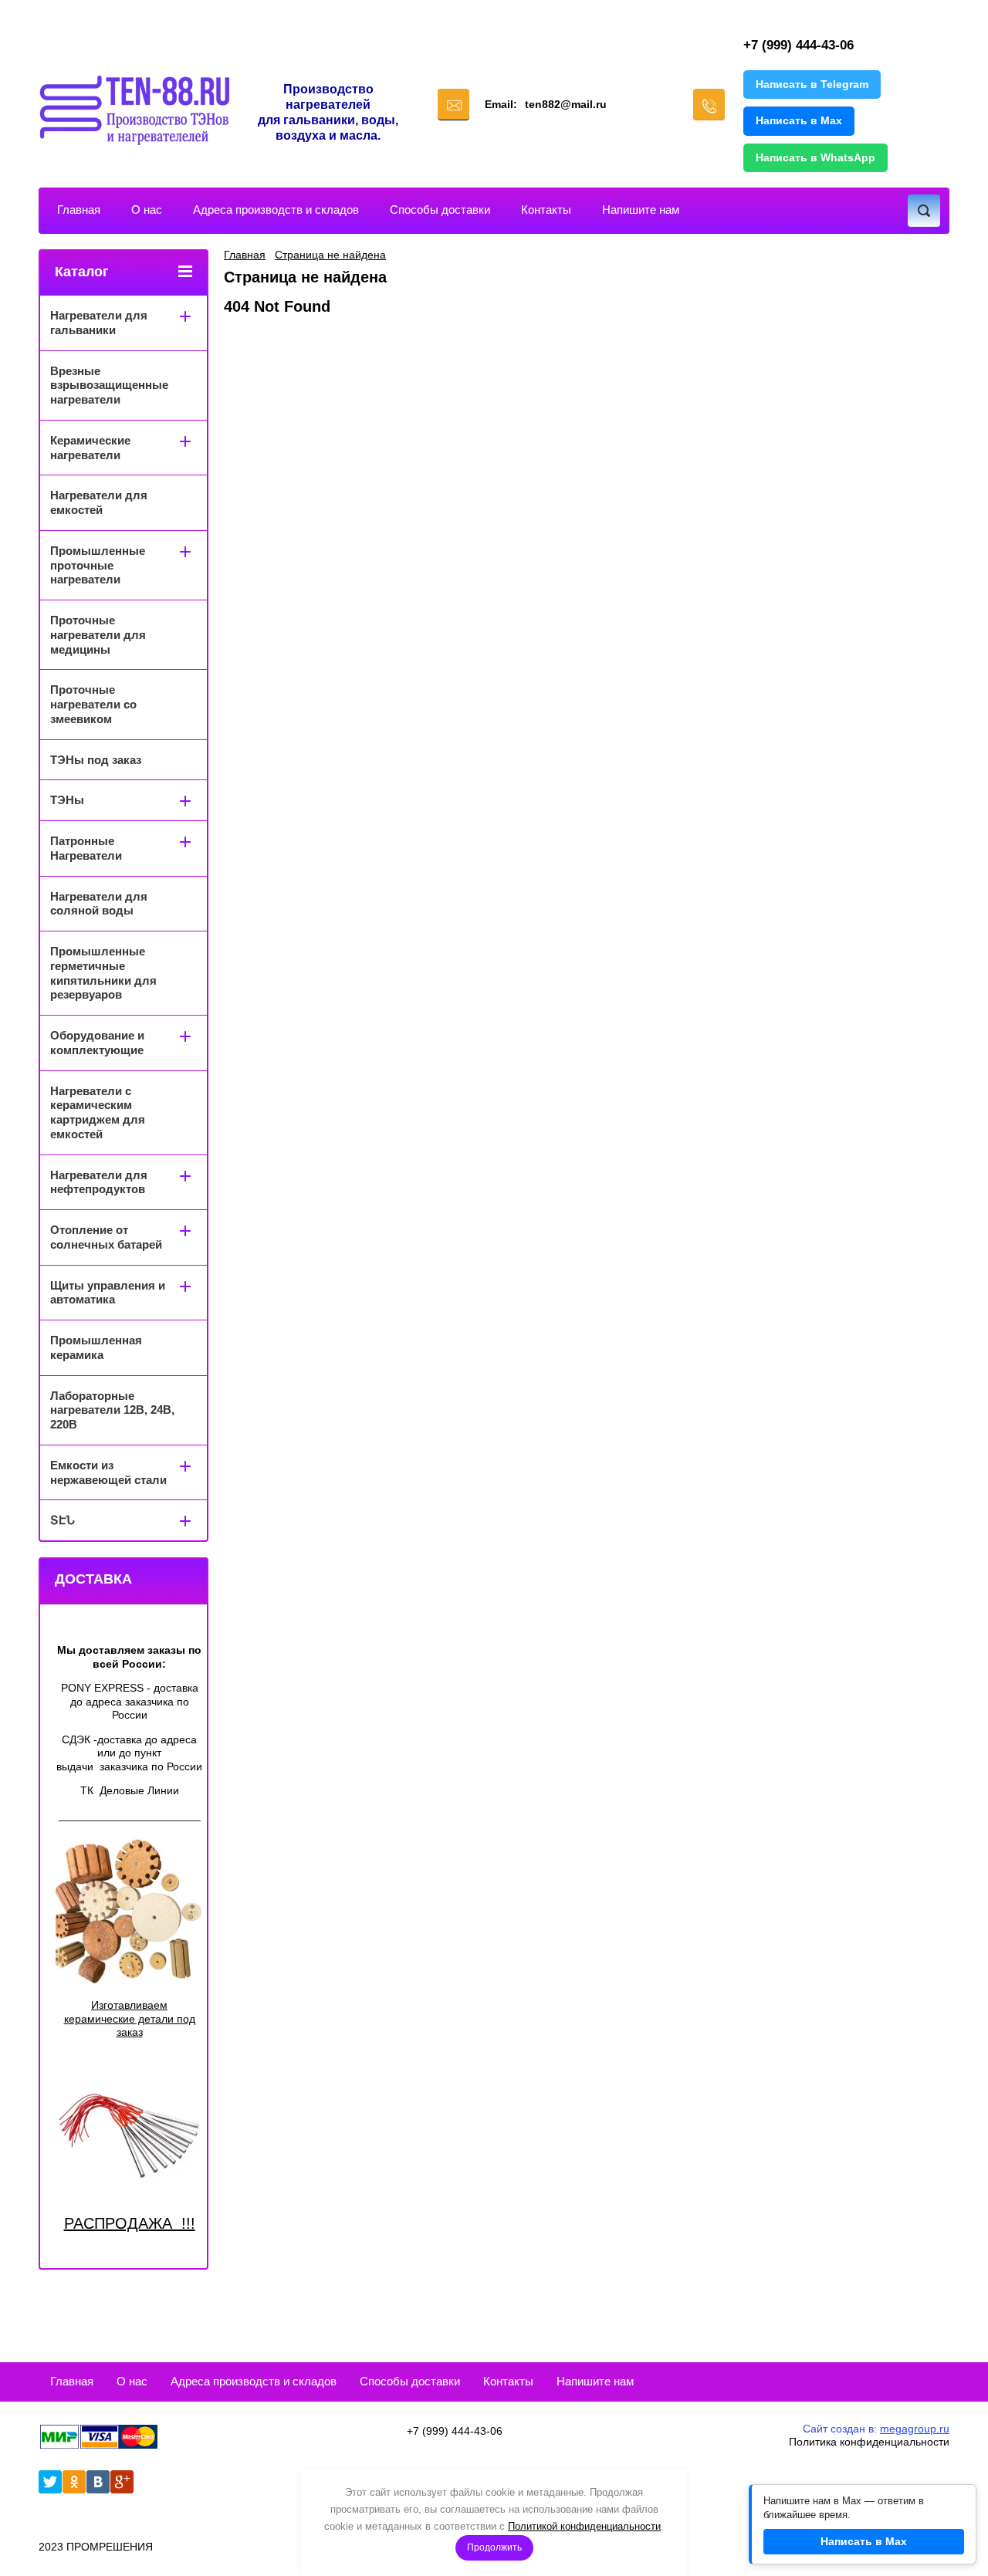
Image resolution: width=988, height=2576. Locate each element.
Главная (79, 210)
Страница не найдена (330, 255)
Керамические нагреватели (90, 448)
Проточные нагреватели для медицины (98, 635)
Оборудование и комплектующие (97, 1043)
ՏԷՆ (63, 1520)
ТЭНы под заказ (96, 760)
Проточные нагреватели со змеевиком (93, 704)
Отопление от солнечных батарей (106, 1237)
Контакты (546, 210)
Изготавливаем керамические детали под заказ (130, 2018)
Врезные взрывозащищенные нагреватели (109, 385)
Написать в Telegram (812, 84)
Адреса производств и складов (276, 210)
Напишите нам (641, 210)
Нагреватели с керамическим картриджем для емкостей (98, 1112)
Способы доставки (440, 210)
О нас (147, 210)
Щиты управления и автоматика (108, 1293)
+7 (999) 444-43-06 (799, 45)
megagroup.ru (915, 2429)
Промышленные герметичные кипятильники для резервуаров (103, 973)
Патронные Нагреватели (86, 848)
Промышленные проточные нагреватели (98, 565)
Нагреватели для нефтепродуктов (99, 1182)
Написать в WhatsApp (815, 157)
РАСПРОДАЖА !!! (130, 2223)
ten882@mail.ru (566, 104)
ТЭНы (67, 800)
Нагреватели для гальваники (99, 323)
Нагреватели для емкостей (99, 502)
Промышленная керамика (96, 1347)
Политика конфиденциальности (869, 2442)
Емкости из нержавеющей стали (108, 1472)
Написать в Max (799, 120)
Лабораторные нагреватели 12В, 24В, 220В (112, 1410)
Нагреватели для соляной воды (99, 904)
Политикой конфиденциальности (584, 2526)
